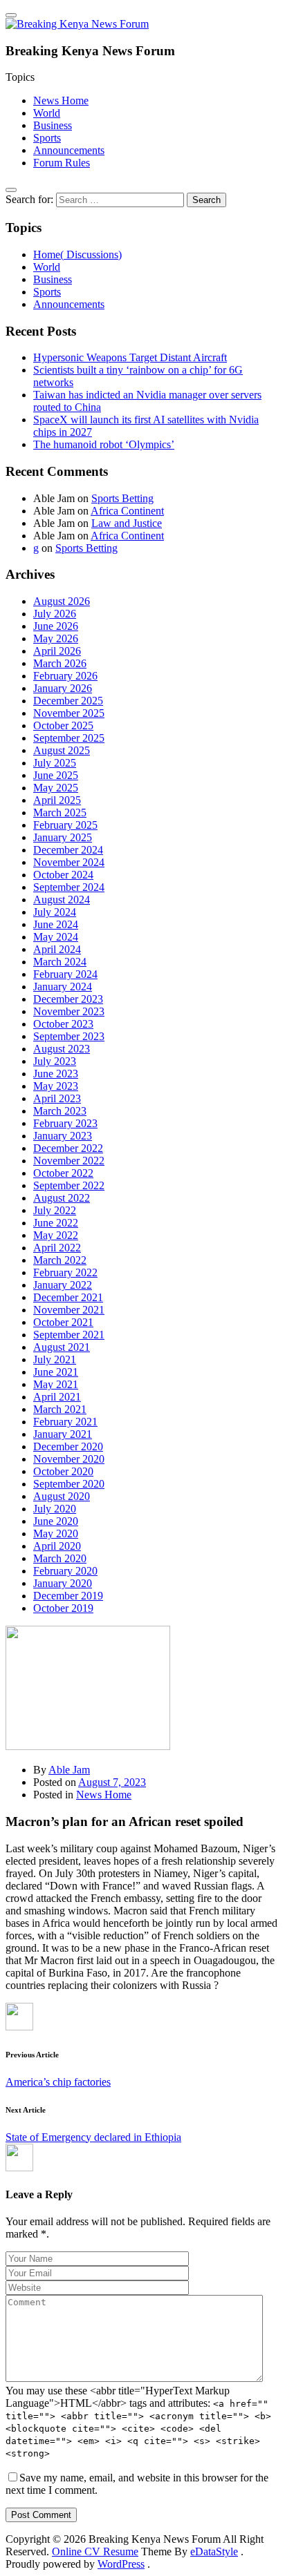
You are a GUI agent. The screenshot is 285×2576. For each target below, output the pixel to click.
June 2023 (56, 1074)
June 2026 (56, 626)
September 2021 (69, 1335)
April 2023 (57, 1098)
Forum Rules (62, 163)
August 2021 (62, 1347)
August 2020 (62, 1496)
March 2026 (60, 663)
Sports (47, 138)
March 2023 (60, 1111)
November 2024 (69, 862)
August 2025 (62, 750)
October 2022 (63, 1173)
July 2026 (55, 614)
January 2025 (63, 837)
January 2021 (63, 1434)
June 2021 (56, 1372)
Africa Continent (127, 511)
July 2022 (55, 1210)
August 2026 (62, 601)
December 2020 (68, 1446)
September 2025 (69, 738)
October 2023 (63, 1024)
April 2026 (57, 651)
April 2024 (57, 949)
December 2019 (68, 1596)
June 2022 (56, 1223)
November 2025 (69, 713)
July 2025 (55, 763)
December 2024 (68, 850)
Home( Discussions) (77, 254)
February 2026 (65, 676)
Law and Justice (127, 523)
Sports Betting (122, 498)
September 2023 (69, 1036)
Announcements (69, 150)
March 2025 (60, 813)
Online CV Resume (95, 2551)
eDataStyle (214, 2551)
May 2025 (56, 788)
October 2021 (63, 1322)
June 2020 (56, 1521)
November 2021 (69, 1310)
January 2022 (63, 1285)
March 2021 (60, 1409)
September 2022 (69, 1185)
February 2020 (65, 1571)
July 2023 (55, 1061)
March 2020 (60, 1558)
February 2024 (65, 974)
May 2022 (56, 1235)
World (47, 113)
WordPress (121, 2564)
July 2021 (55, 1359)
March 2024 (60, 962)
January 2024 (63, 987)
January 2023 (63, 1136)
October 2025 (63, 725)
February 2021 (65, 1422)
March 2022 (60, 1260)
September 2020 (69, 1484)
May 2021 (56, 1384)
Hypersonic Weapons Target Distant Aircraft (130, 357)
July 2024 (55, 912)
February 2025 (65, 825)
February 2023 (65, 1123)
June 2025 (56, 775)
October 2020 (63, 1471)
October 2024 (63, 875)
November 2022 (69, 1161)
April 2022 (57, 1248)
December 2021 (68, 1297)
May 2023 (56, 1086)
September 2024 (69, 887)
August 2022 (62, 1198)
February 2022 (65, 1272)
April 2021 (57, 1397)
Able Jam (69, 1770)
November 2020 (69, 1459)
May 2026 (56, 638)
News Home (61, 100)
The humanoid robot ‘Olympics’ (104, 444)
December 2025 (68, 701)
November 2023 (69, 1011)
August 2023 (62, 1049)
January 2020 (63, 1583)
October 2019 (63, 1608)
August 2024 (62, 900)
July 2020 (55, 1509)
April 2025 (57, 800)
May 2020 (56, 1534)
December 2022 (68, 1148)
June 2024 (56, 924)
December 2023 (68, 999)
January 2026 (63, 688)
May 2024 (56, 937)
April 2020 (57, 1546)
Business (53, 125)
